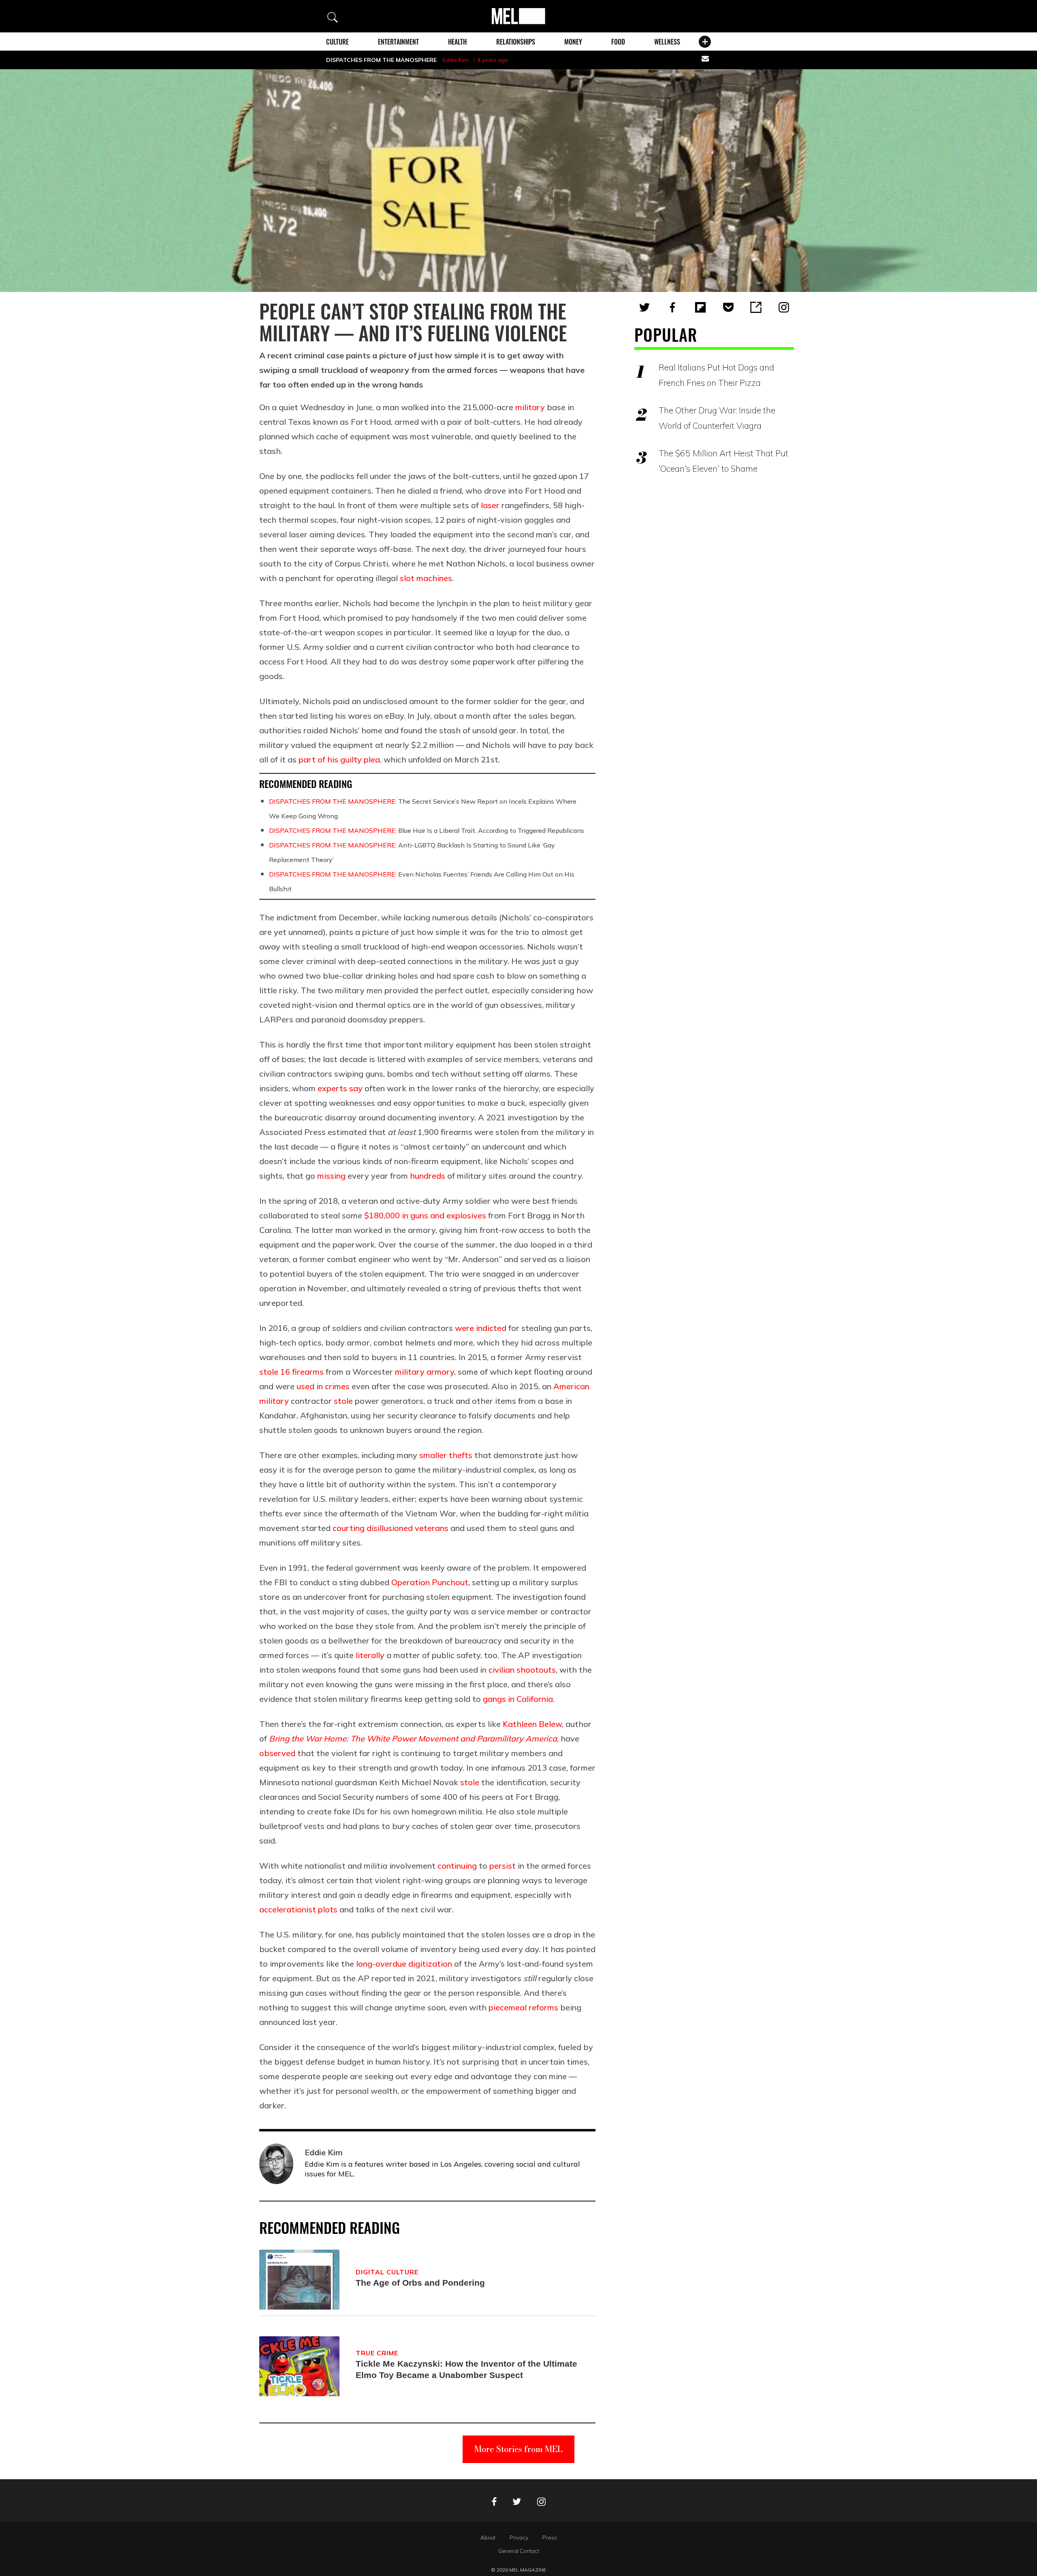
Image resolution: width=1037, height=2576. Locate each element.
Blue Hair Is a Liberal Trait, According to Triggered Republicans (427, 830)
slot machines (426, 578)
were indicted (481, 1328)
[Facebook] (672, 307)
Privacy (519, 2538)
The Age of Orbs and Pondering (420, 2283)
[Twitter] (644, 307)
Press (550, 2538)
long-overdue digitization (404, 1964)
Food (618, 42)
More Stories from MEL (518, 2449)
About (488, 2538)
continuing (457, 1866)
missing (331, 1176)
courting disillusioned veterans (390, 1528)
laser (490, 505)
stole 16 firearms (291, 1372)
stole (343, 1401)
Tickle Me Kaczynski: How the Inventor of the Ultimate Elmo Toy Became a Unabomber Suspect (466, 2369)
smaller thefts (446, 1455)
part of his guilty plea (339, 759)
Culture (337, 42)
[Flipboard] (700, 307)
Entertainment (398, 42)
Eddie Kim (456, 60)
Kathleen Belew (532, 1724)
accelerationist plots (298, 1909)
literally (370, 1655)
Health (457, 42)
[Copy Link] (756, 307)
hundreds (428, 1176)
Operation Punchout (430, 1582)
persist (502, 1866)
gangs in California (518, 1699)
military (530, 407)
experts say (340, 1088)
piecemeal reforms (523, 2007)
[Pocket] (728, 307)
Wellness (667, 42)
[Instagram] (784, 307)
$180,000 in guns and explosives (425, 1215)
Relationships (516, 42)
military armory (425, 1372)
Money (573, 42)
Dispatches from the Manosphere (381, 60)
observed (277, 1753)
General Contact (519, 2551)
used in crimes (323, 1386)
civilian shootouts (522, 1670)
